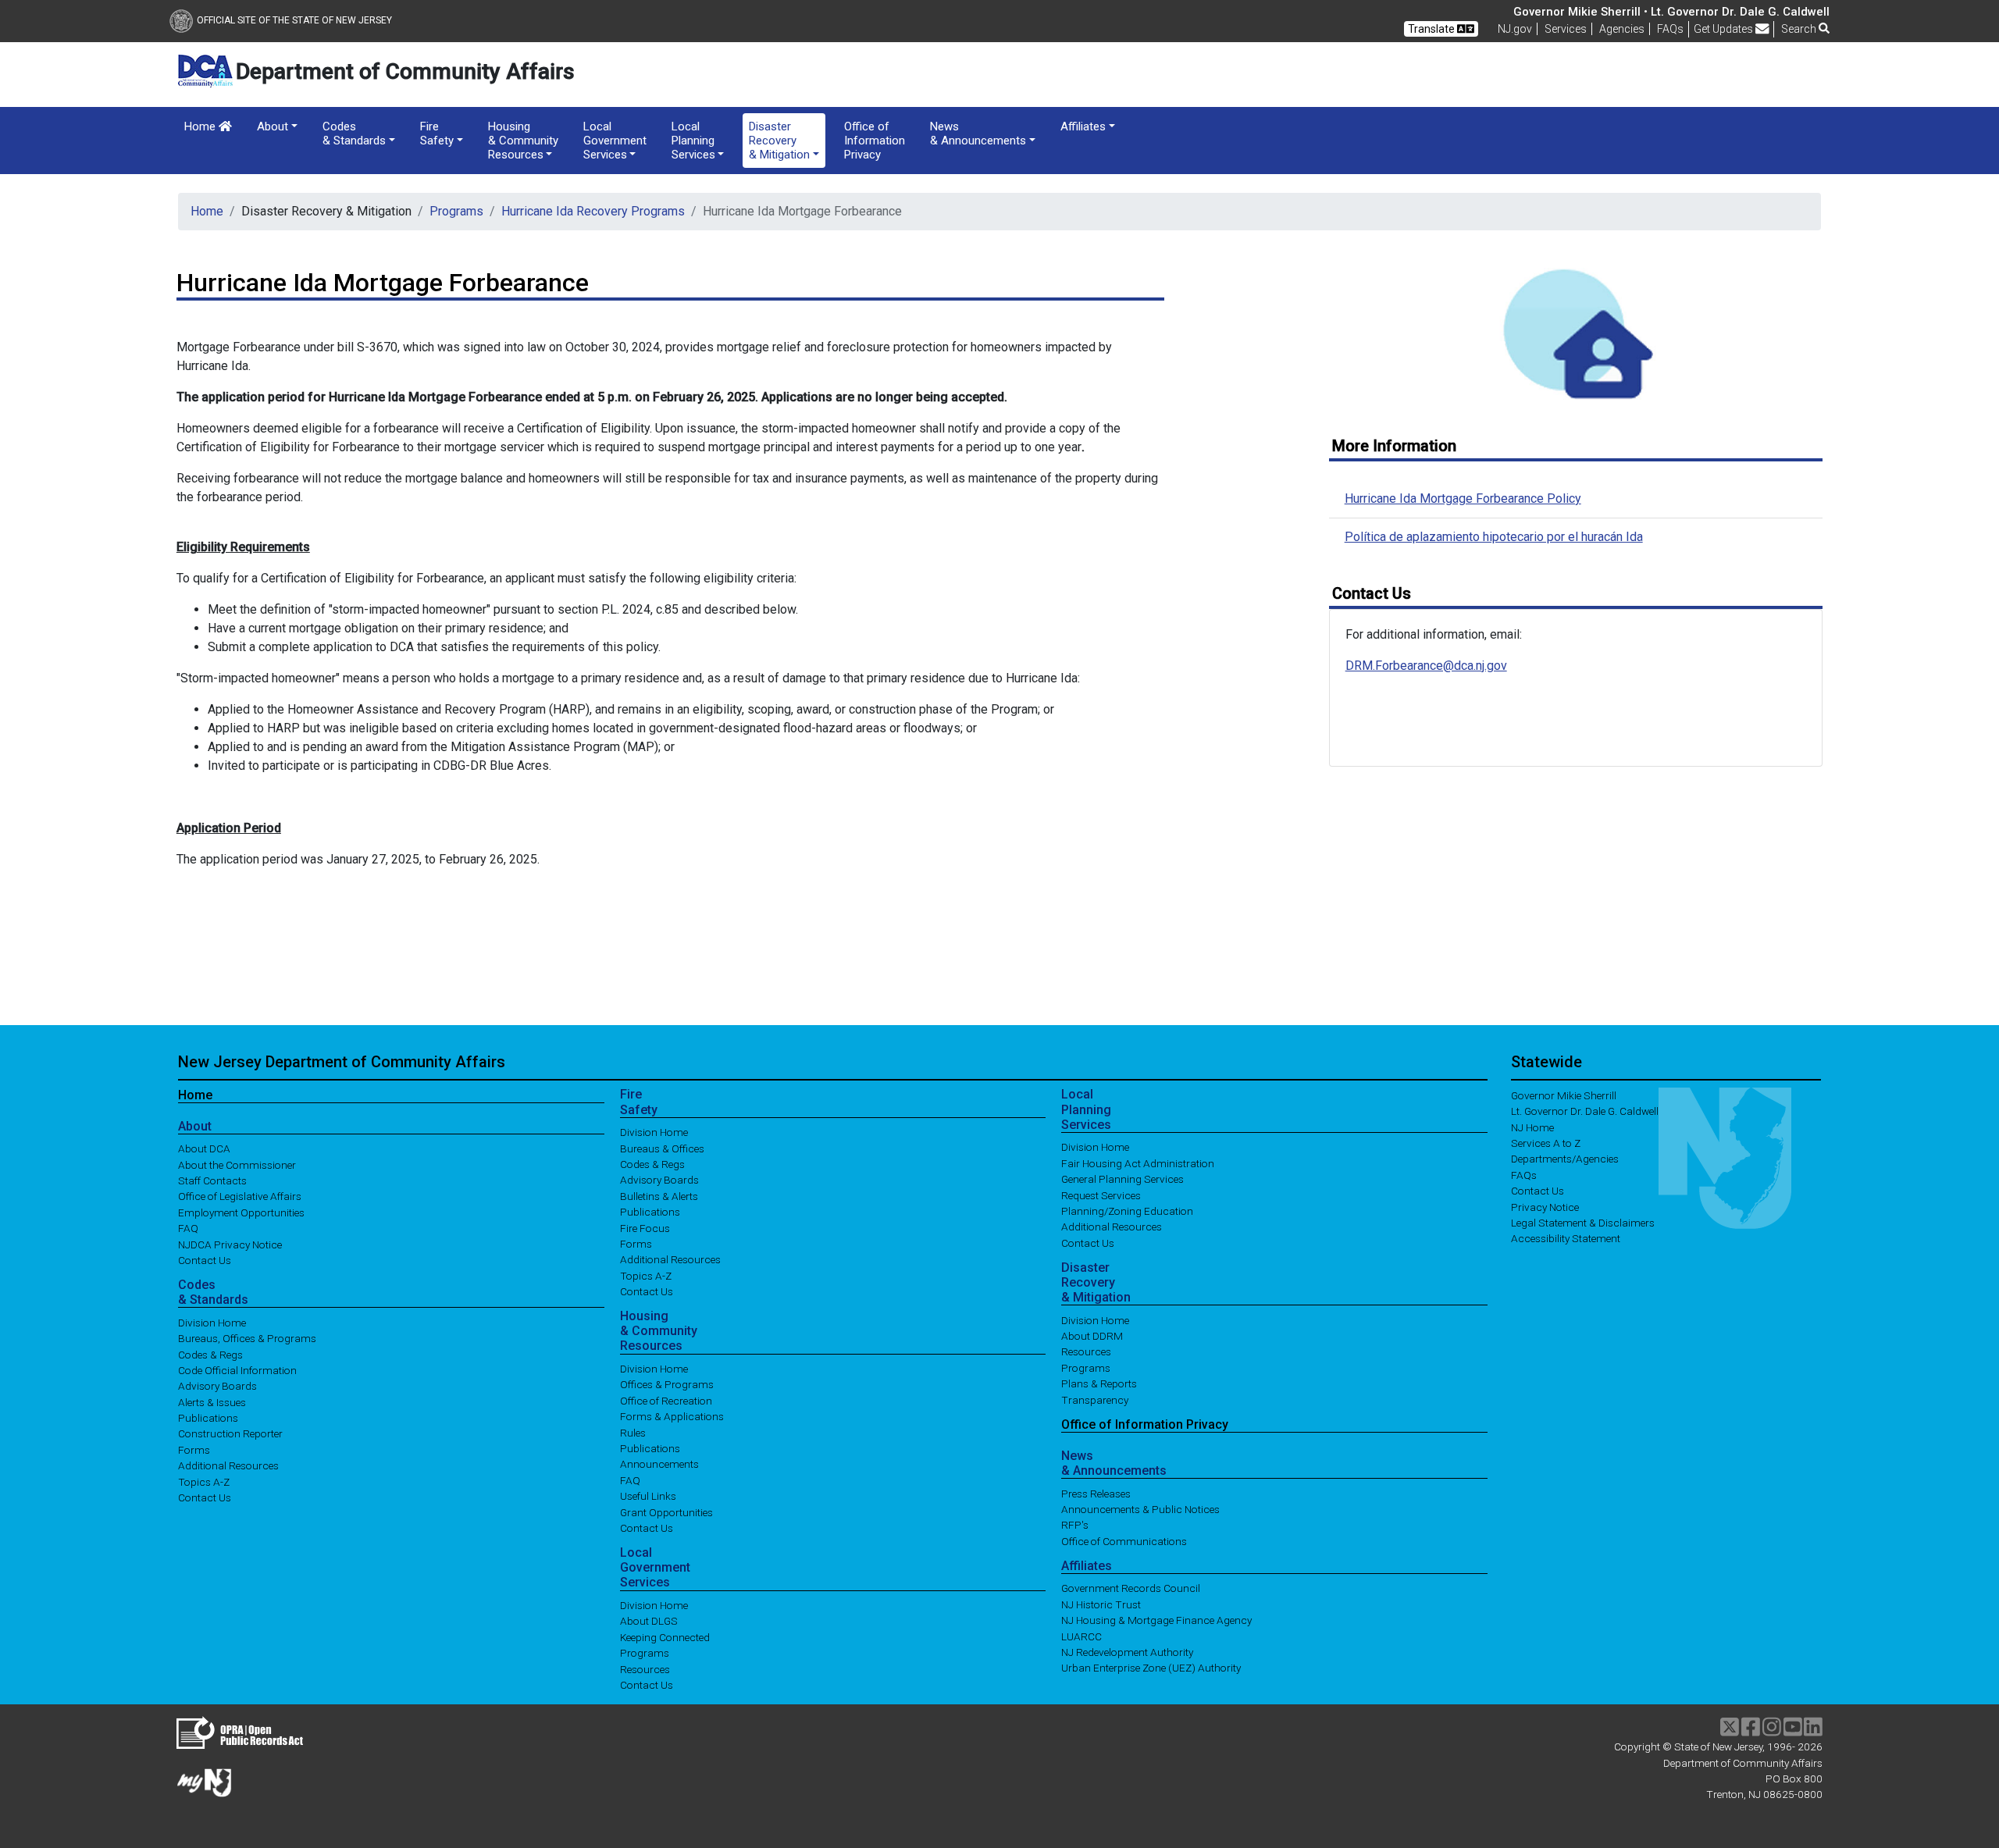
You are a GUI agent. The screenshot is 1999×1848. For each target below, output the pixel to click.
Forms (194, 1449)
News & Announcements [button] (978, 134)
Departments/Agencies (1565, 1159)
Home (201, 126)
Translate (1432, 29)
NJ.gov (1515, 29)
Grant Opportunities (666, 1512)
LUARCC (1081, 1636)
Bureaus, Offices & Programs (247, 1338)
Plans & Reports (1099, 1383)
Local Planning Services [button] (693, 141)
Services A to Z (1546, 1143)
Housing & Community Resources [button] (523, 141)
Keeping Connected (665, 1636)
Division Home (212, 1322)
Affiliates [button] (1083, 126)
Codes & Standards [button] (354, 134)
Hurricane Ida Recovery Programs (593, 211)
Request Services (1101, 1195)
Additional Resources (228, 1465)
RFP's (1075, 1525)
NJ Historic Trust (1101, 1604)
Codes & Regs (210, 1354)
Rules (633, 1432)
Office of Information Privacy (875, 141)
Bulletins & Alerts (659, 1195)
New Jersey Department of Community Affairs (342, 1062)
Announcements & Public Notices (1140, 1509)
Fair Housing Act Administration (1138, 1163)
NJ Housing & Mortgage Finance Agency (1156, 1620)
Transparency (1095, 1399)
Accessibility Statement (1566, 1238)
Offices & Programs (667, 1384)
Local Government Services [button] (615, 141)
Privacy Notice (1545, 1206)
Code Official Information (237, 1369)
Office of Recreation (666, 1400)
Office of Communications (1124, 1540)
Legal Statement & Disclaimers (1583, 1223)
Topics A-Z (204, 1481)
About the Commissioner (237, 1164)
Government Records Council (1131, 1588)
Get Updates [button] (1725, 29)
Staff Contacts (212, 1180)
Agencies (1622, 29)
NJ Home (1532, 1127)
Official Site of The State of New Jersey (294, 20)
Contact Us (205, 1260)
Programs (456, 211)
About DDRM (1092, 1336)
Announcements (659, 1464)
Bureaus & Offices (662, 1148)
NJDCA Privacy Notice (230, 1244)
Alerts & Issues (212, 1401)
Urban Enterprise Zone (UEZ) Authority (1151, 1668)
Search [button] (1800, 29)
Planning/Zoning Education (1127, 1211)
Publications (208, 1418)
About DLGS (649, 1621)
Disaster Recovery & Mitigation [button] (779, 141)
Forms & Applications (672, 1416)
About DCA (204, 1148)
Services (1566, 29)
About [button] (273, 126)
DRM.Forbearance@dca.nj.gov (1426, 666)
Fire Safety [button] (437, 134)
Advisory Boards (217, 1386)
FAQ (188, 1228)
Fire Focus (645, 1227)
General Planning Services (1122, 1179)
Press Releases (1096, 1493)
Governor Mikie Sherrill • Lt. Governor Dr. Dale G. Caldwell (1671, 12)
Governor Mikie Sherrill (1564, 1095)
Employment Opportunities (241, 1212)
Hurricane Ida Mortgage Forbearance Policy (1463, 498)
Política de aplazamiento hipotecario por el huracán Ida (1494, 537)
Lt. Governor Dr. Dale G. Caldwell (1585, 1111)
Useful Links (648, 1496)
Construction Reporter (230, 1433)
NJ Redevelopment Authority (1127, 1652)
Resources (645, 1668)
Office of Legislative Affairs (240, 1196)
